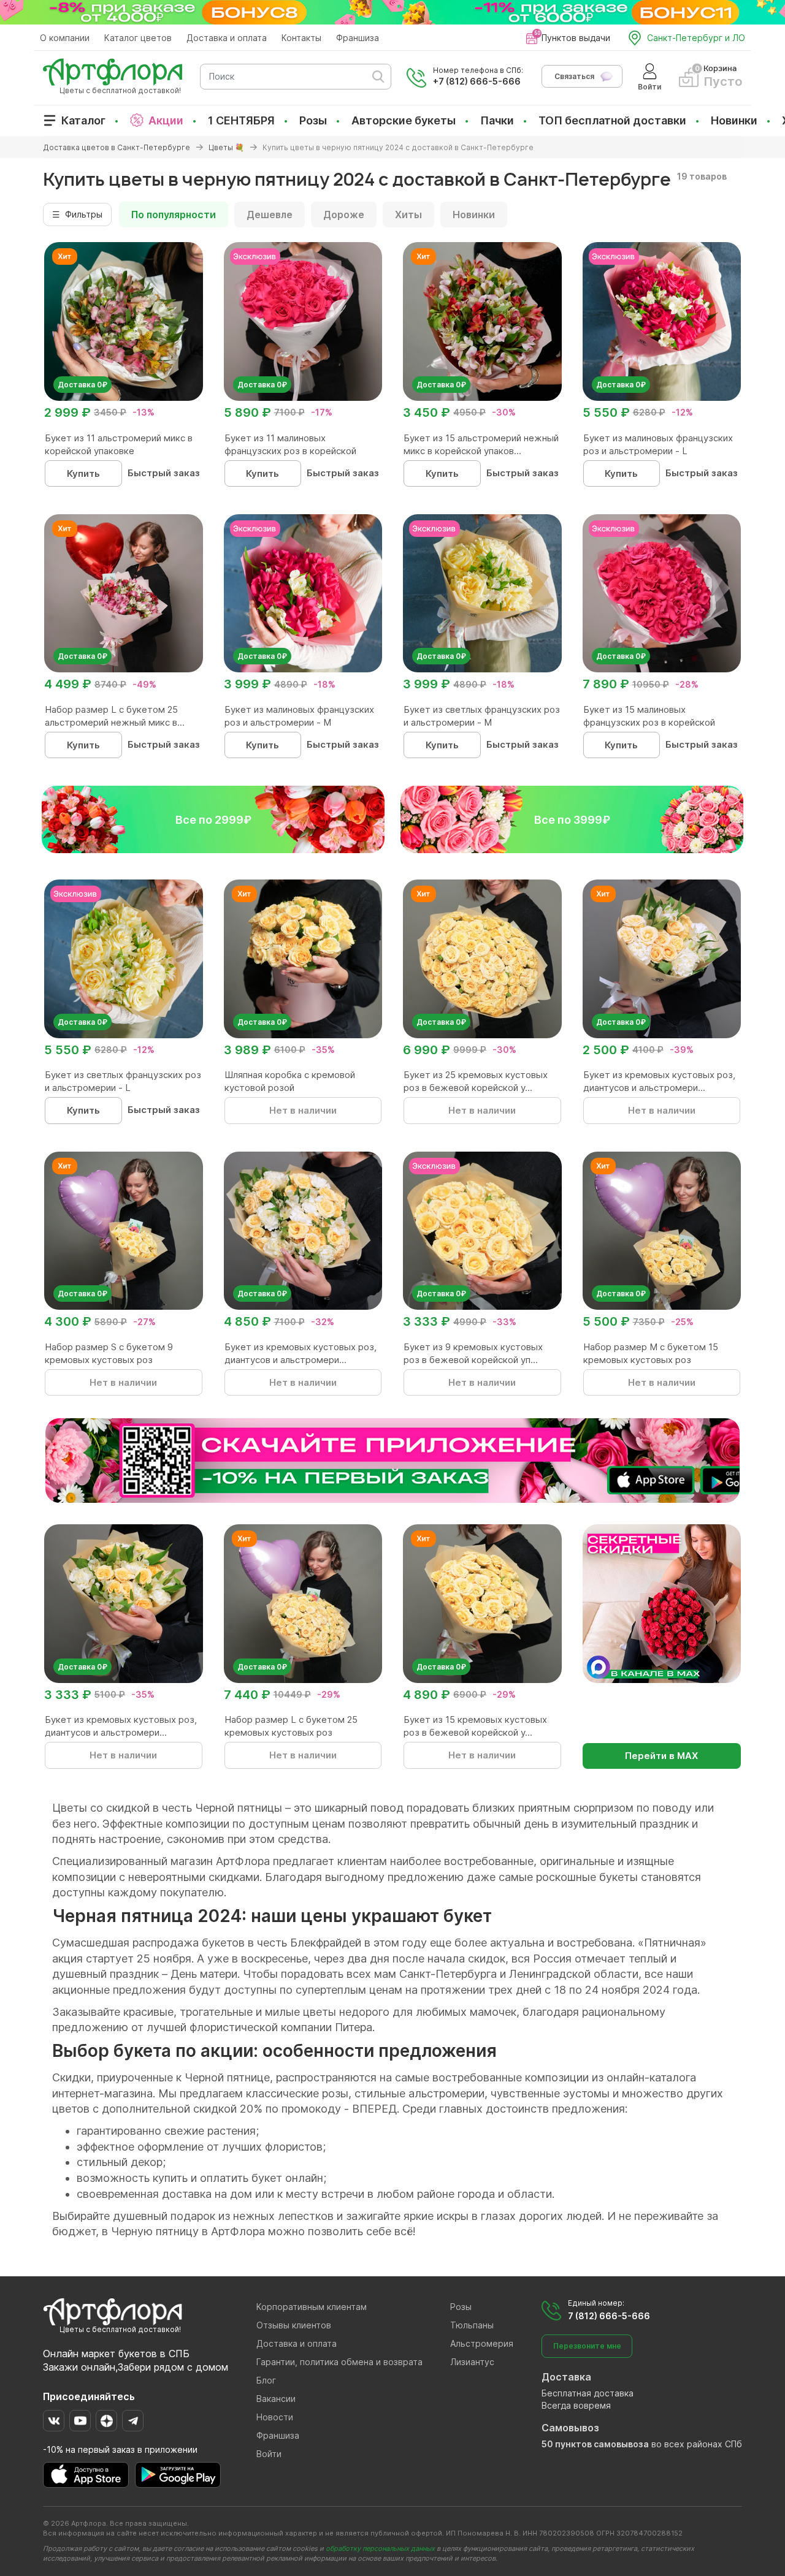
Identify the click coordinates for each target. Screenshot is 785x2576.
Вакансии (276, 2399)
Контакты (301, 38)
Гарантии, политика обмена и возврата (339, 2362)
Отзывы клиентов (294, 2325)
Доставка (566, 2377)
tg (133, 2421)
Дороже (344, 215)
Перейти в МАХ (661, 1756)
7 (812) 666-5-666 (609, 2316)
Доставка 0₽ (82, 385)
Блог (266, 2380)
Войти (269, 2454)
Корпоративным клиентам (312, 2307)
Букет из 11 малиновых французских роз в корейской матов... (290, 451)
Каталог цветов (138, 38)
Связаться (574, 76)
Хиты (408, 215)
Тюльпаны (472, 2325)
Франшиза (358, 38)
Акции (166, 120)
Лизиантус (472, 2362)
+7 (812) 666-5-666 (477, 81)
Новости (275, 2417)
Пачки (497, 120)
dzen (106, 2421)
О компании (65, 38)
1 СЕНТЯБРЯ (241, 120)
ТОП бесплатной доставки (612, 120)
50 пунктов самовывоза (595, 2444)
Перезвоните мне (587, 2346)
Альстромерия (482, 2343)
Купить (83, 473)
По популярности (174, 215)
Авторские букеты (404, 120)
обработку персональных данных (380, 2548)
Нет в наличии (303, 1110)
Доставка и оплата (227, 38)
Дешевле (270, 215)
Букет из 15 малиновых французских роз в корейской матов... (649, 722)
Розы (313, 120)
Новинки (734, 120)
